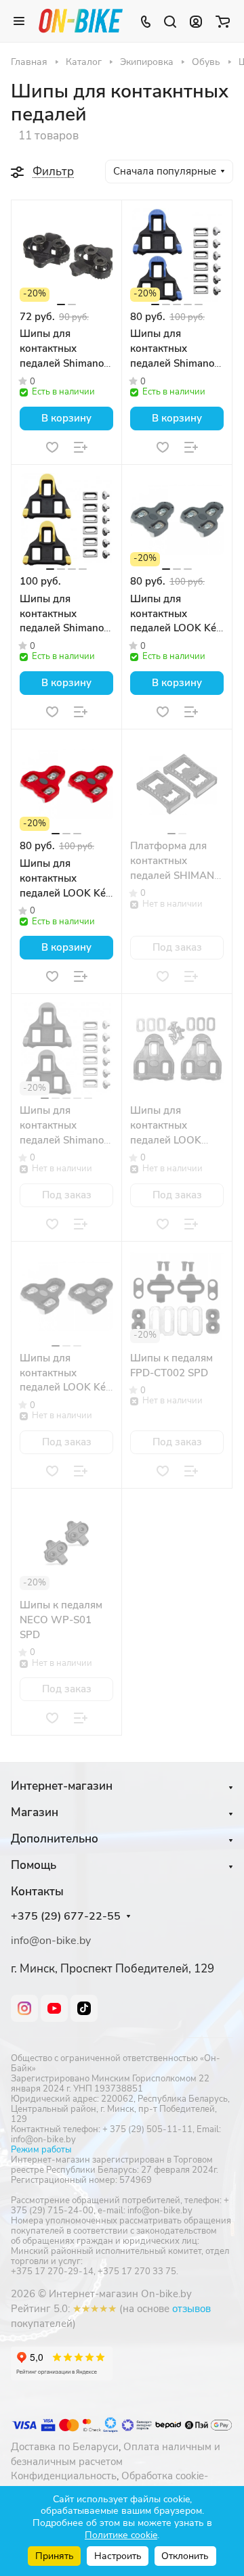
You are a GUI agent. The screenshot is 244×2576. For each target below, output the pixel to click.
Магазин (35, 1812)
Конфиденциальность (64, 2476)
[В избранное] (52, 447)
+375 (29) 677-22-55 (66, 1917)
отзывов (191, 2309)
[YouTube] (54, 2008)
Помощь (34, 1865)
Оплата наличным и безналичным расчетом (116, 2454)
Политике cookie (121, 2535)
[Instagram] (24, 2008)
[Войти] (196, 21)
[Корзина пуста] (223, 21)
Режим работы (41, 2150)
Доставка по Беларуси (65, 2447)
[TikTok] (84, 2008)
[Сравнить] (81, 447)
